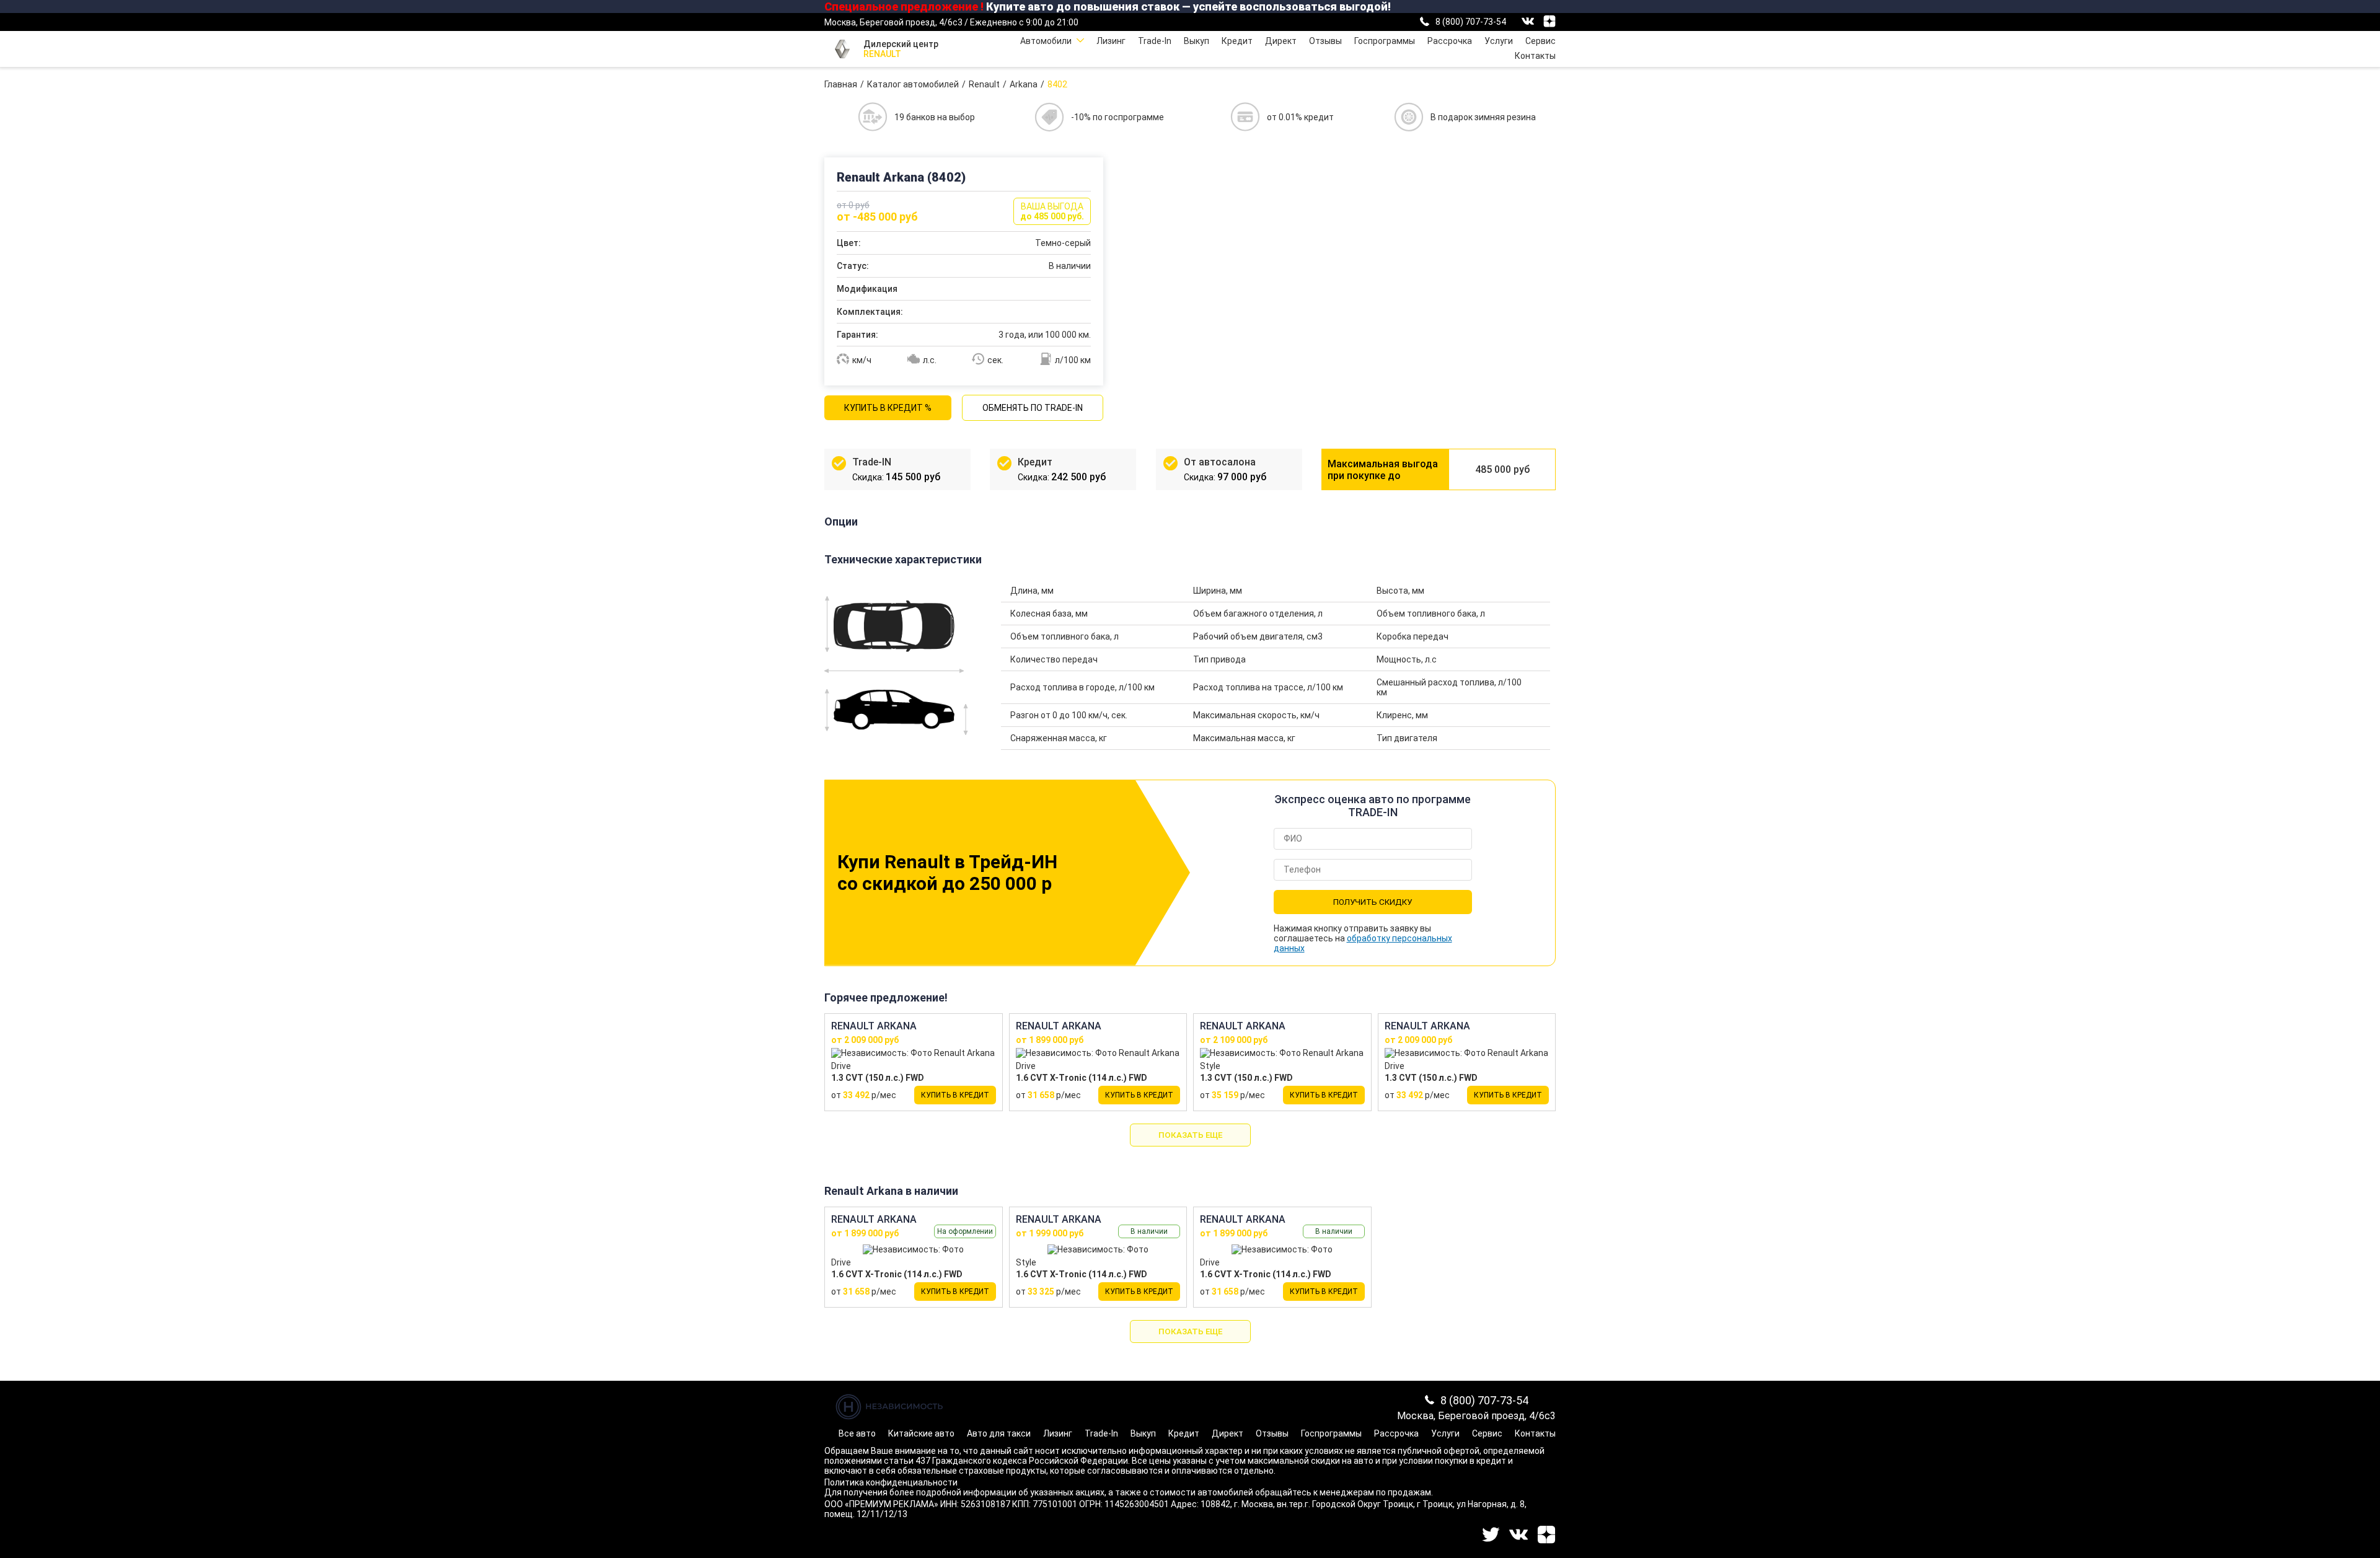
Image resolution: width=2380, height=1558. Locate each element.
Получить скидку (1373, 902)
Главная (841, 84)
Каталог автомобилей (913, 84)
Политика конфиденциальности (891, 1482)
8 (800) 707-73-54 (1471, 22)
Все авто (857, 1433)
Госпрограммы (1385, 41)
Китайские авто (921, 1433)
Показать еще (1190, 1135)
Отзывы (1325, 41)
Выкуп (1197, 41)
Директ (1281, 41)
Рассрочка (1450, 41)
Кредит (1237, 41)
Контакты (1535, 56)
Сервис (1540, 41)
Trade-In (1155, 41)
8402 (1057, 84)
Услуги (1499, 41)
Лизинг (1111, 41)
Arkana (1024, 84)
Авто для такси (999, 1433)
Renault (984, 84)
